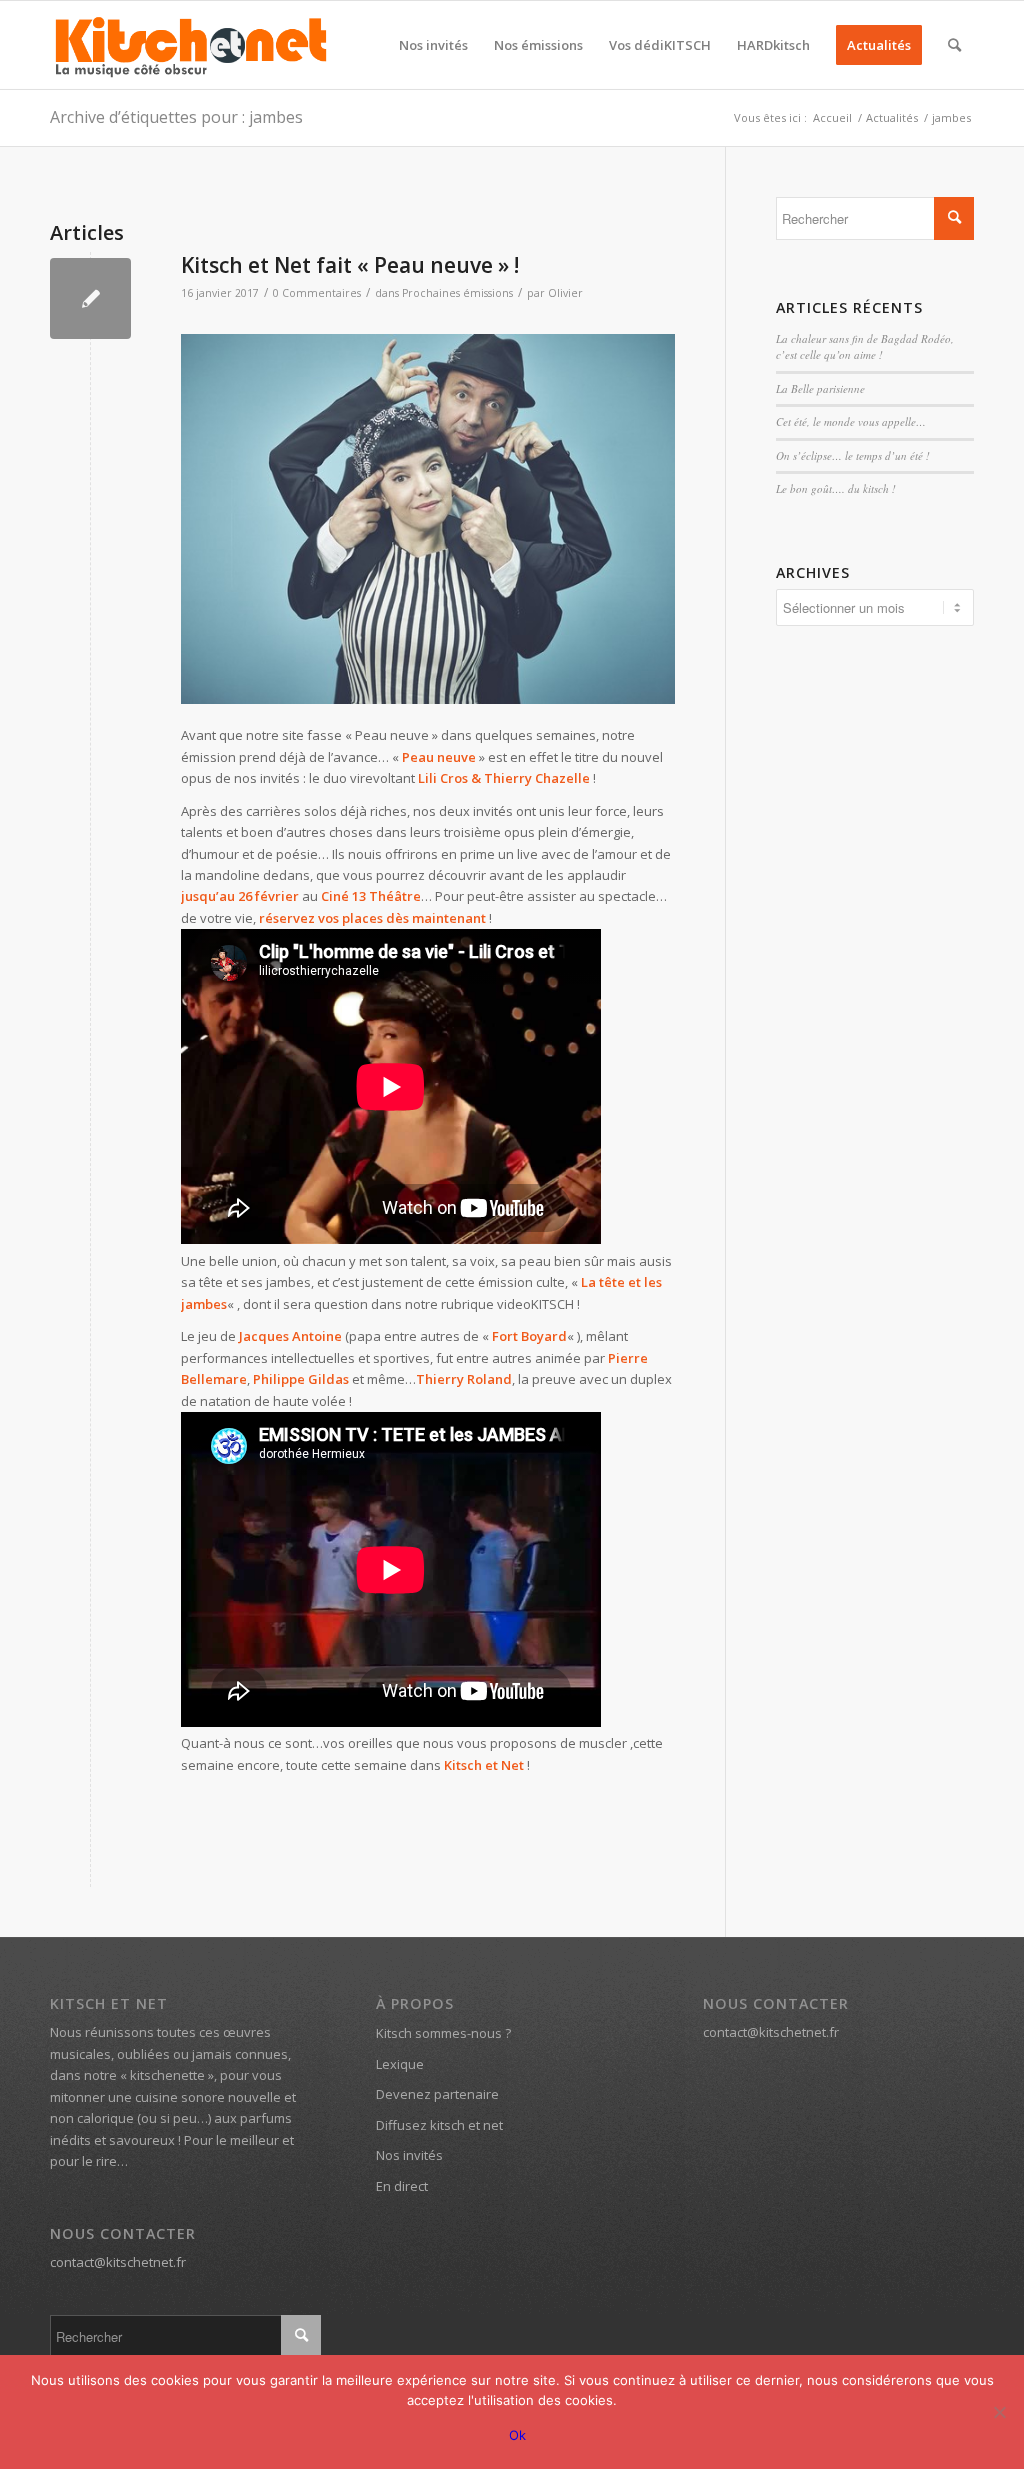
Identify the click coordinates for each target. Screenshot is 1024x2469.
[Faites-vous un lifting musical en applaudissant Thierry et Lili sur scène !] (428, 519)
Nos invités (409, 2155)
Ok (517, 2435)
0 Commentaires (317, 293)
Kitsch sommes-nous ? (443, 2033)
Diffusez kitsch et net (439, 2125)
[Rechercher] (954, 45)
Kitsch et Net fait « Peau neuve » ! (350, 265)
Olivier (565, 293)
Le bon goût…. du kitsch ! (836, 488)
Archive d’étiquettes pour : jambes (176, 117)
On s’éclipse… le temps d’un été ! (853, 455)
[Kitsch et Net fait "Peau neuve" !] (90, 298)
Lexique (400, 2064)
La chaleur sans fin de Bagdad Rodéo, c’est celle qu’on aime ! (865, 347)
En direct (402, 2186)
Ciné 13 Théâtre (371, 896)
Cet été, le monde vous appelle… (851, 421)
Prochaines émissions (457, 293)
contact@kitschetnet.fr (118, 2262)
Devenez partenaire (437, 2094)
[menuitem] (433, 45)
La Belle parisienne (820, 388)
